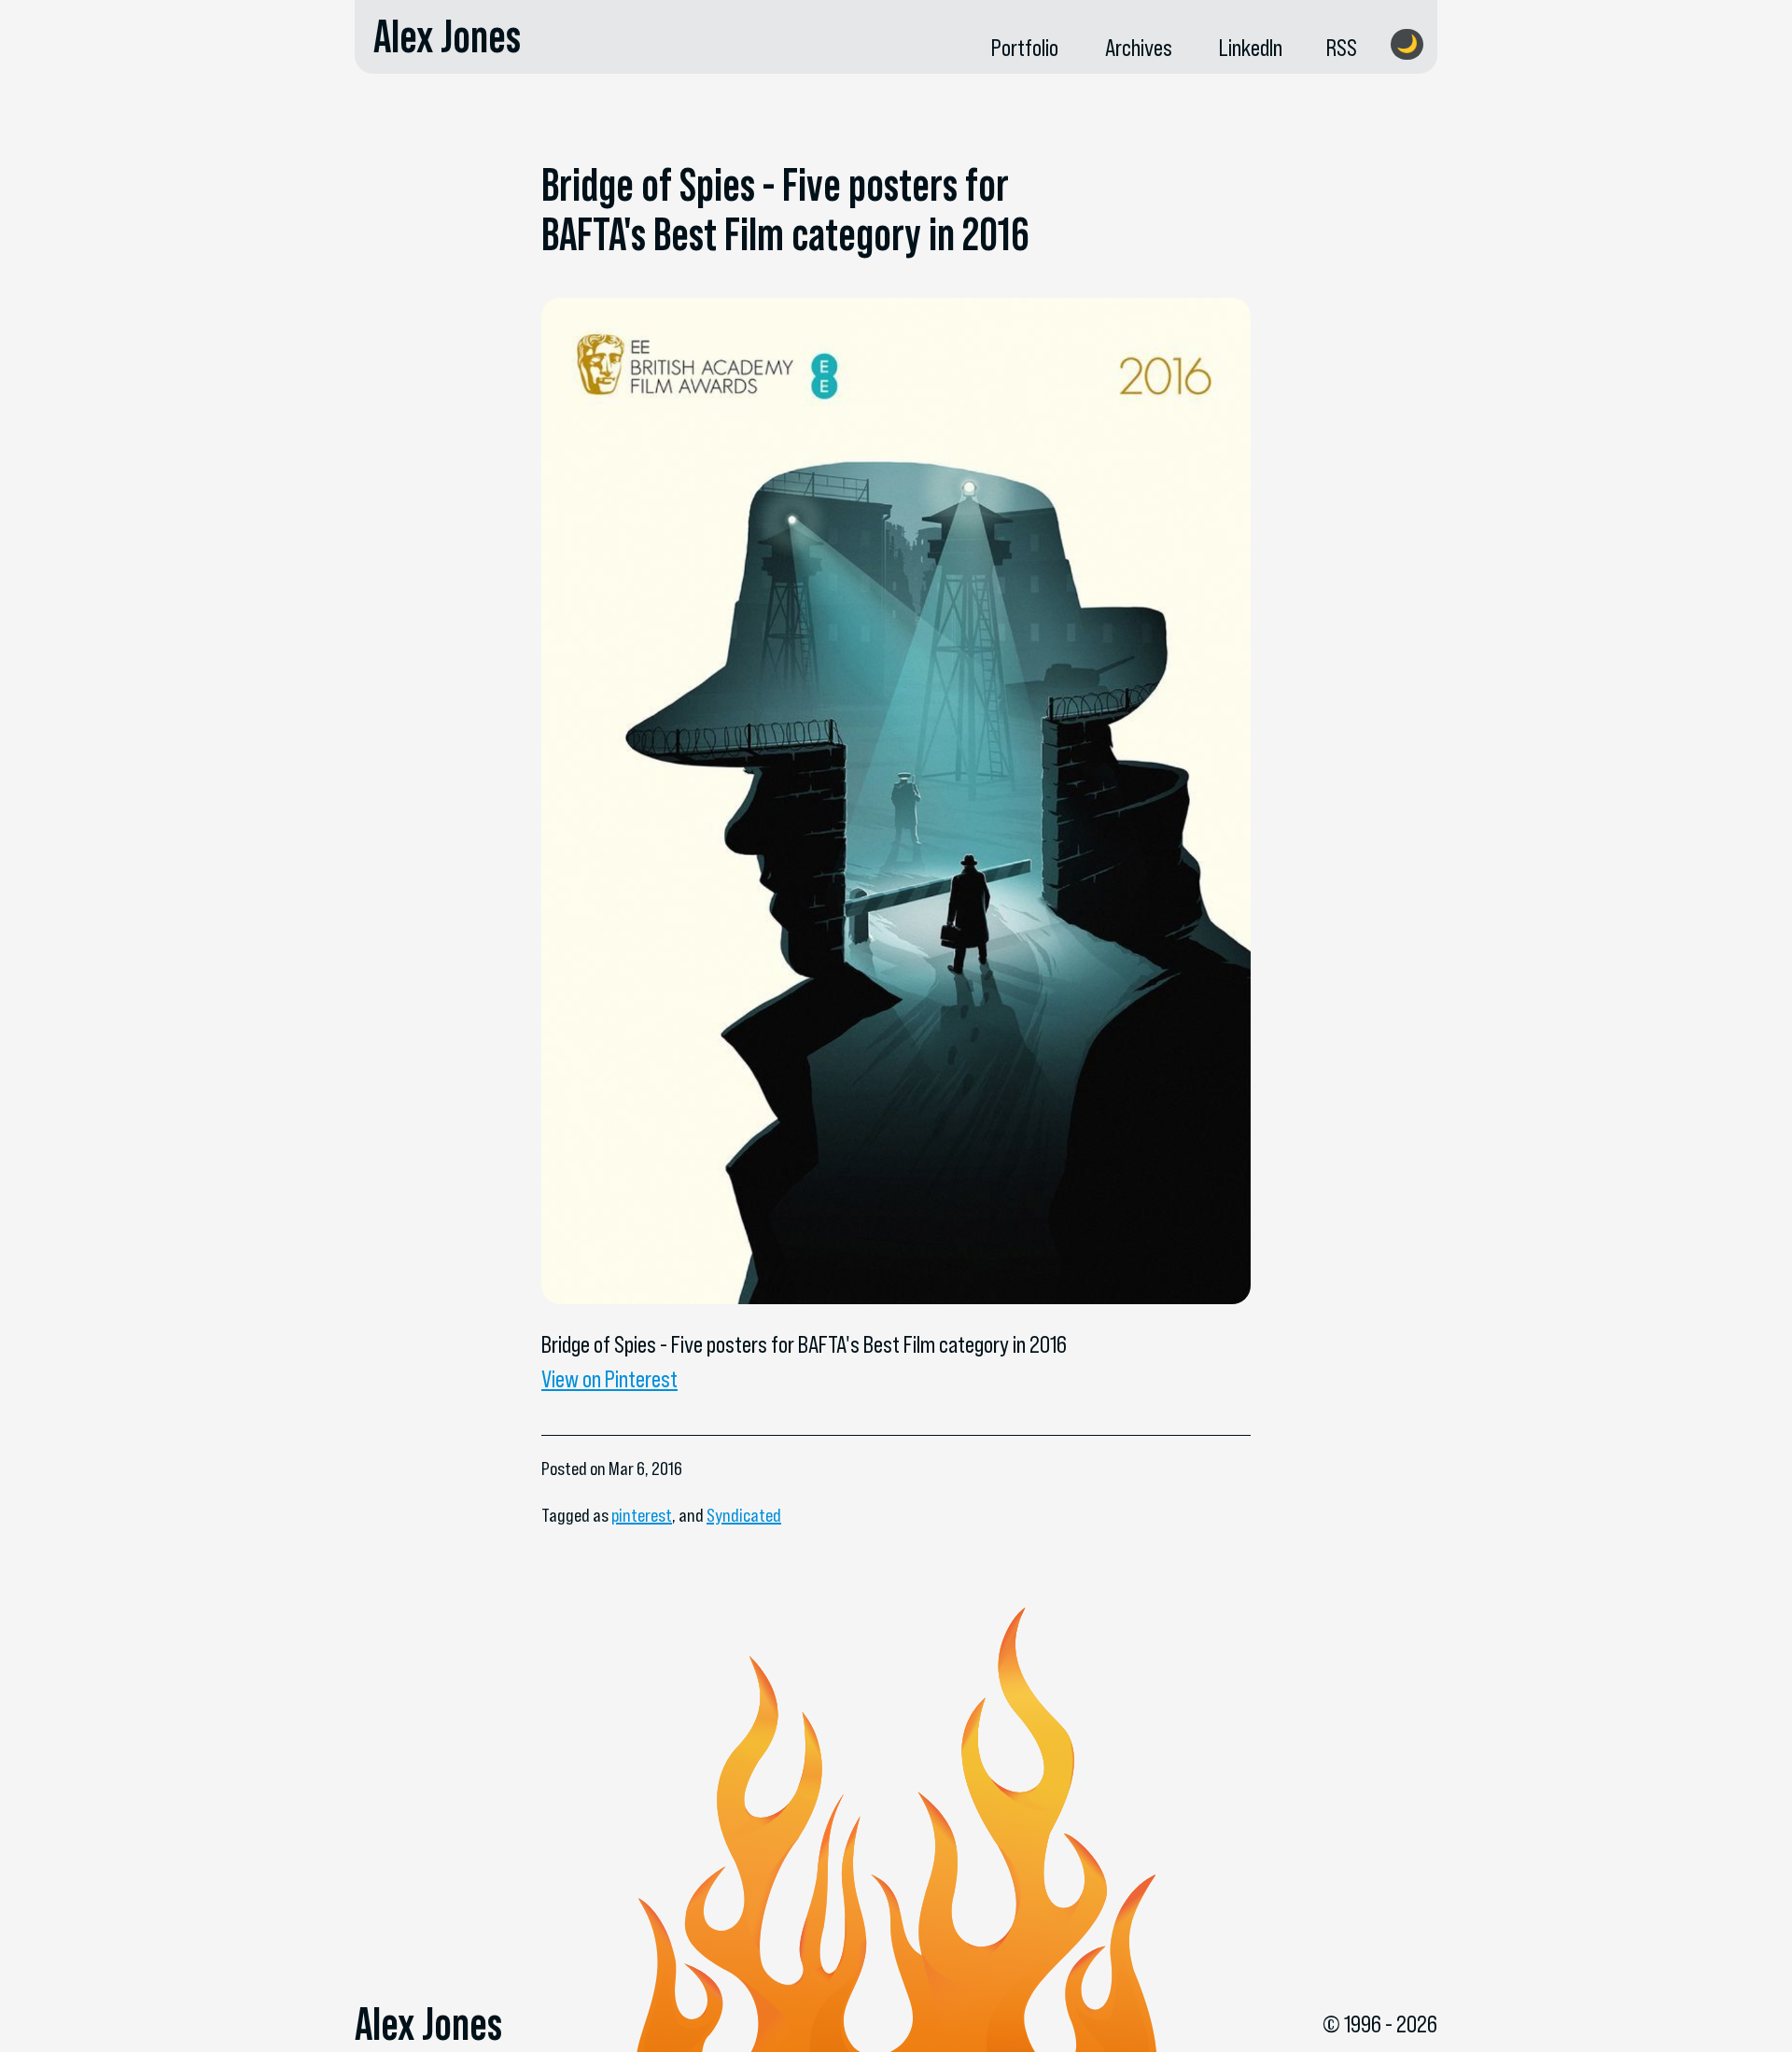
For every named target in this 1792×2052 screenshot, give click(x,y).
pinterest (642, 1515)
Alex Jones (447, 36)
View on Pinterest (609, 1379)
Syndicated (744, 1515)
